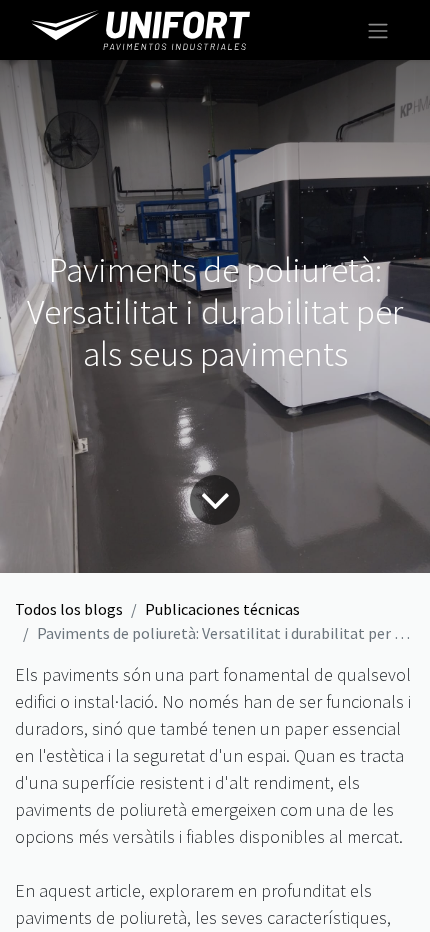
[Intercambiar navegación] (378, 30)
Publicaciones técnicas (222, 609)
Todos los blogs (69, 609)
